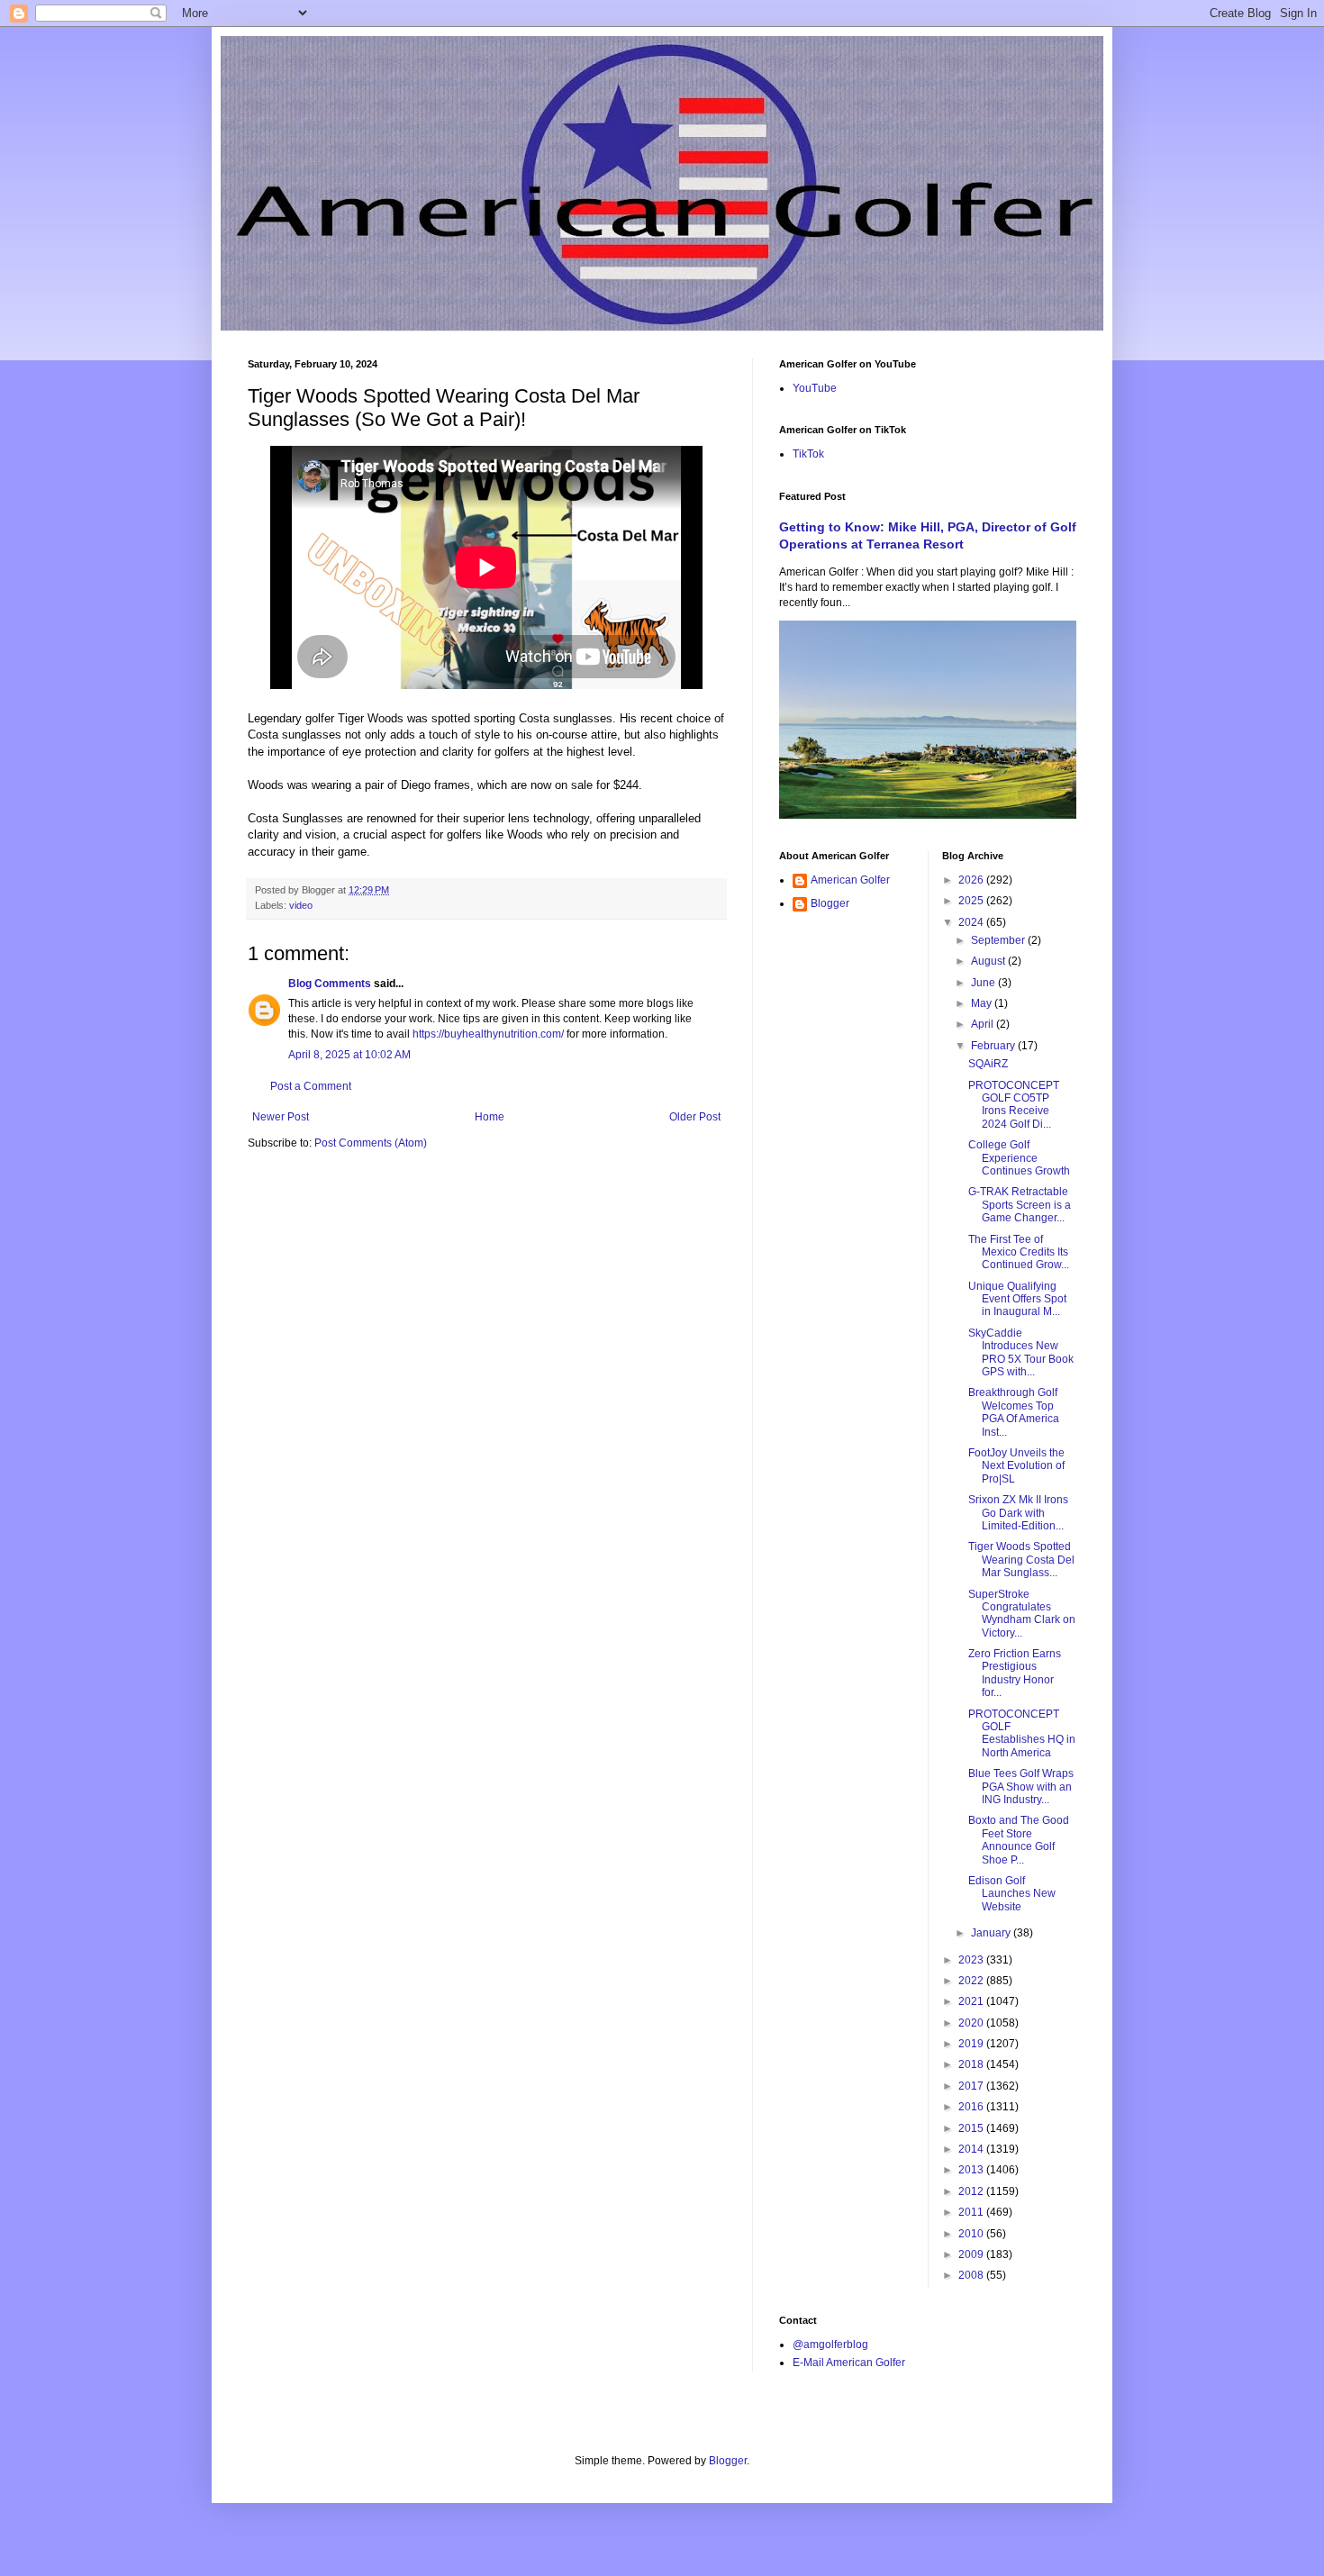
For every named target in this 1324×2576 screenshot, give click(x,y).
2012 (972, 2191)
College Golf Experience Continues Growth (1019, 1158)
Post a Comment (311, 1086)
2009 (972, 2254)
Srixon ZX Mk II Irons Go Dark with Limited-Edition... (1018, 1513)
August (989, 961)
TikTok (808, 454)
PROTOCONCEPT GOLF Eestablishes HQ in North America (1022, 1733)
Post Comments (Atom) (371, 1143)
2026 (972, 880)
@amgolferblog (830, 2345)
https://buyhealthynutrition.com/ (488, 1034)
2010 (972, 2234)
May (983, 1003)
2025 (972, 901)
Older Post (695, 1117)
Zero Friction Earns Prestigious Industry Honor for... (1015, 1673)
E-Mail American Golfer (849, 2363)
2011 (972, 2212)
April (984, 1024)
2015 (972, 2128)
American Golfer (850, 880)
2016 (972, 2107)
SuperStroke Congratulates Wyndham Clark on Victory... (1022, 1614)
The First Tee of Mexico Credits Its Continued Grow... (1019, 1252)
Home (490, 1117)
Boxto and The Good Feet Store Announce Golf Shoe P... (1019, 1840)
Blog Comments (330, 984)
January (992, 1933)
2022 (972, 1981)
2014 (972, 2149)
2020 (972, 2023)
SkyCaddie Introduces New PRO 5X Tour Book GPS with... (1021, 1352)
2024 (972, 922)
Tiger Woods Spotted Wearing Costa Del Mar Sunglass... (1021, 1560)
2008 (972, 2275)
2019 (972, 2044)
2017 (972, 2086)
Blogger (830, 903)
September (999, 940)
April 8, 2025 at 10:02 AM (349, 1055)
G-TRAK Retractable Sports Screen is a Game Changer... (1020, 1205)
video (301, 905)
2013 (972, 2170)
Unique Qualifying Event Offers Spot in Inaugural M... (1017, 1299)
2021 (972, 2001)
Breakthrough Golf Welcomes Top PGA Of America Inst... (1014, 1412)
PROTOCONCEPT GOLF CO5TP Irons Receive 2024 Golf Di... (1014, 1105)
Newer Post (281, 1117)
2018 (972, 2064)
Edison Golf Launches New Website (1012, 1894)
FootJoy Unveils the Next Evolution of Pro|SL (1016, 1466)
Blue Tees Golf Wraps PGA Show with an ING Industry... (1021, 1787)
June (984, 983)
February (994, 1046)
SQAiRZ (988, 1064)
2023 (972, 1960)
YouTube (815, 388)
